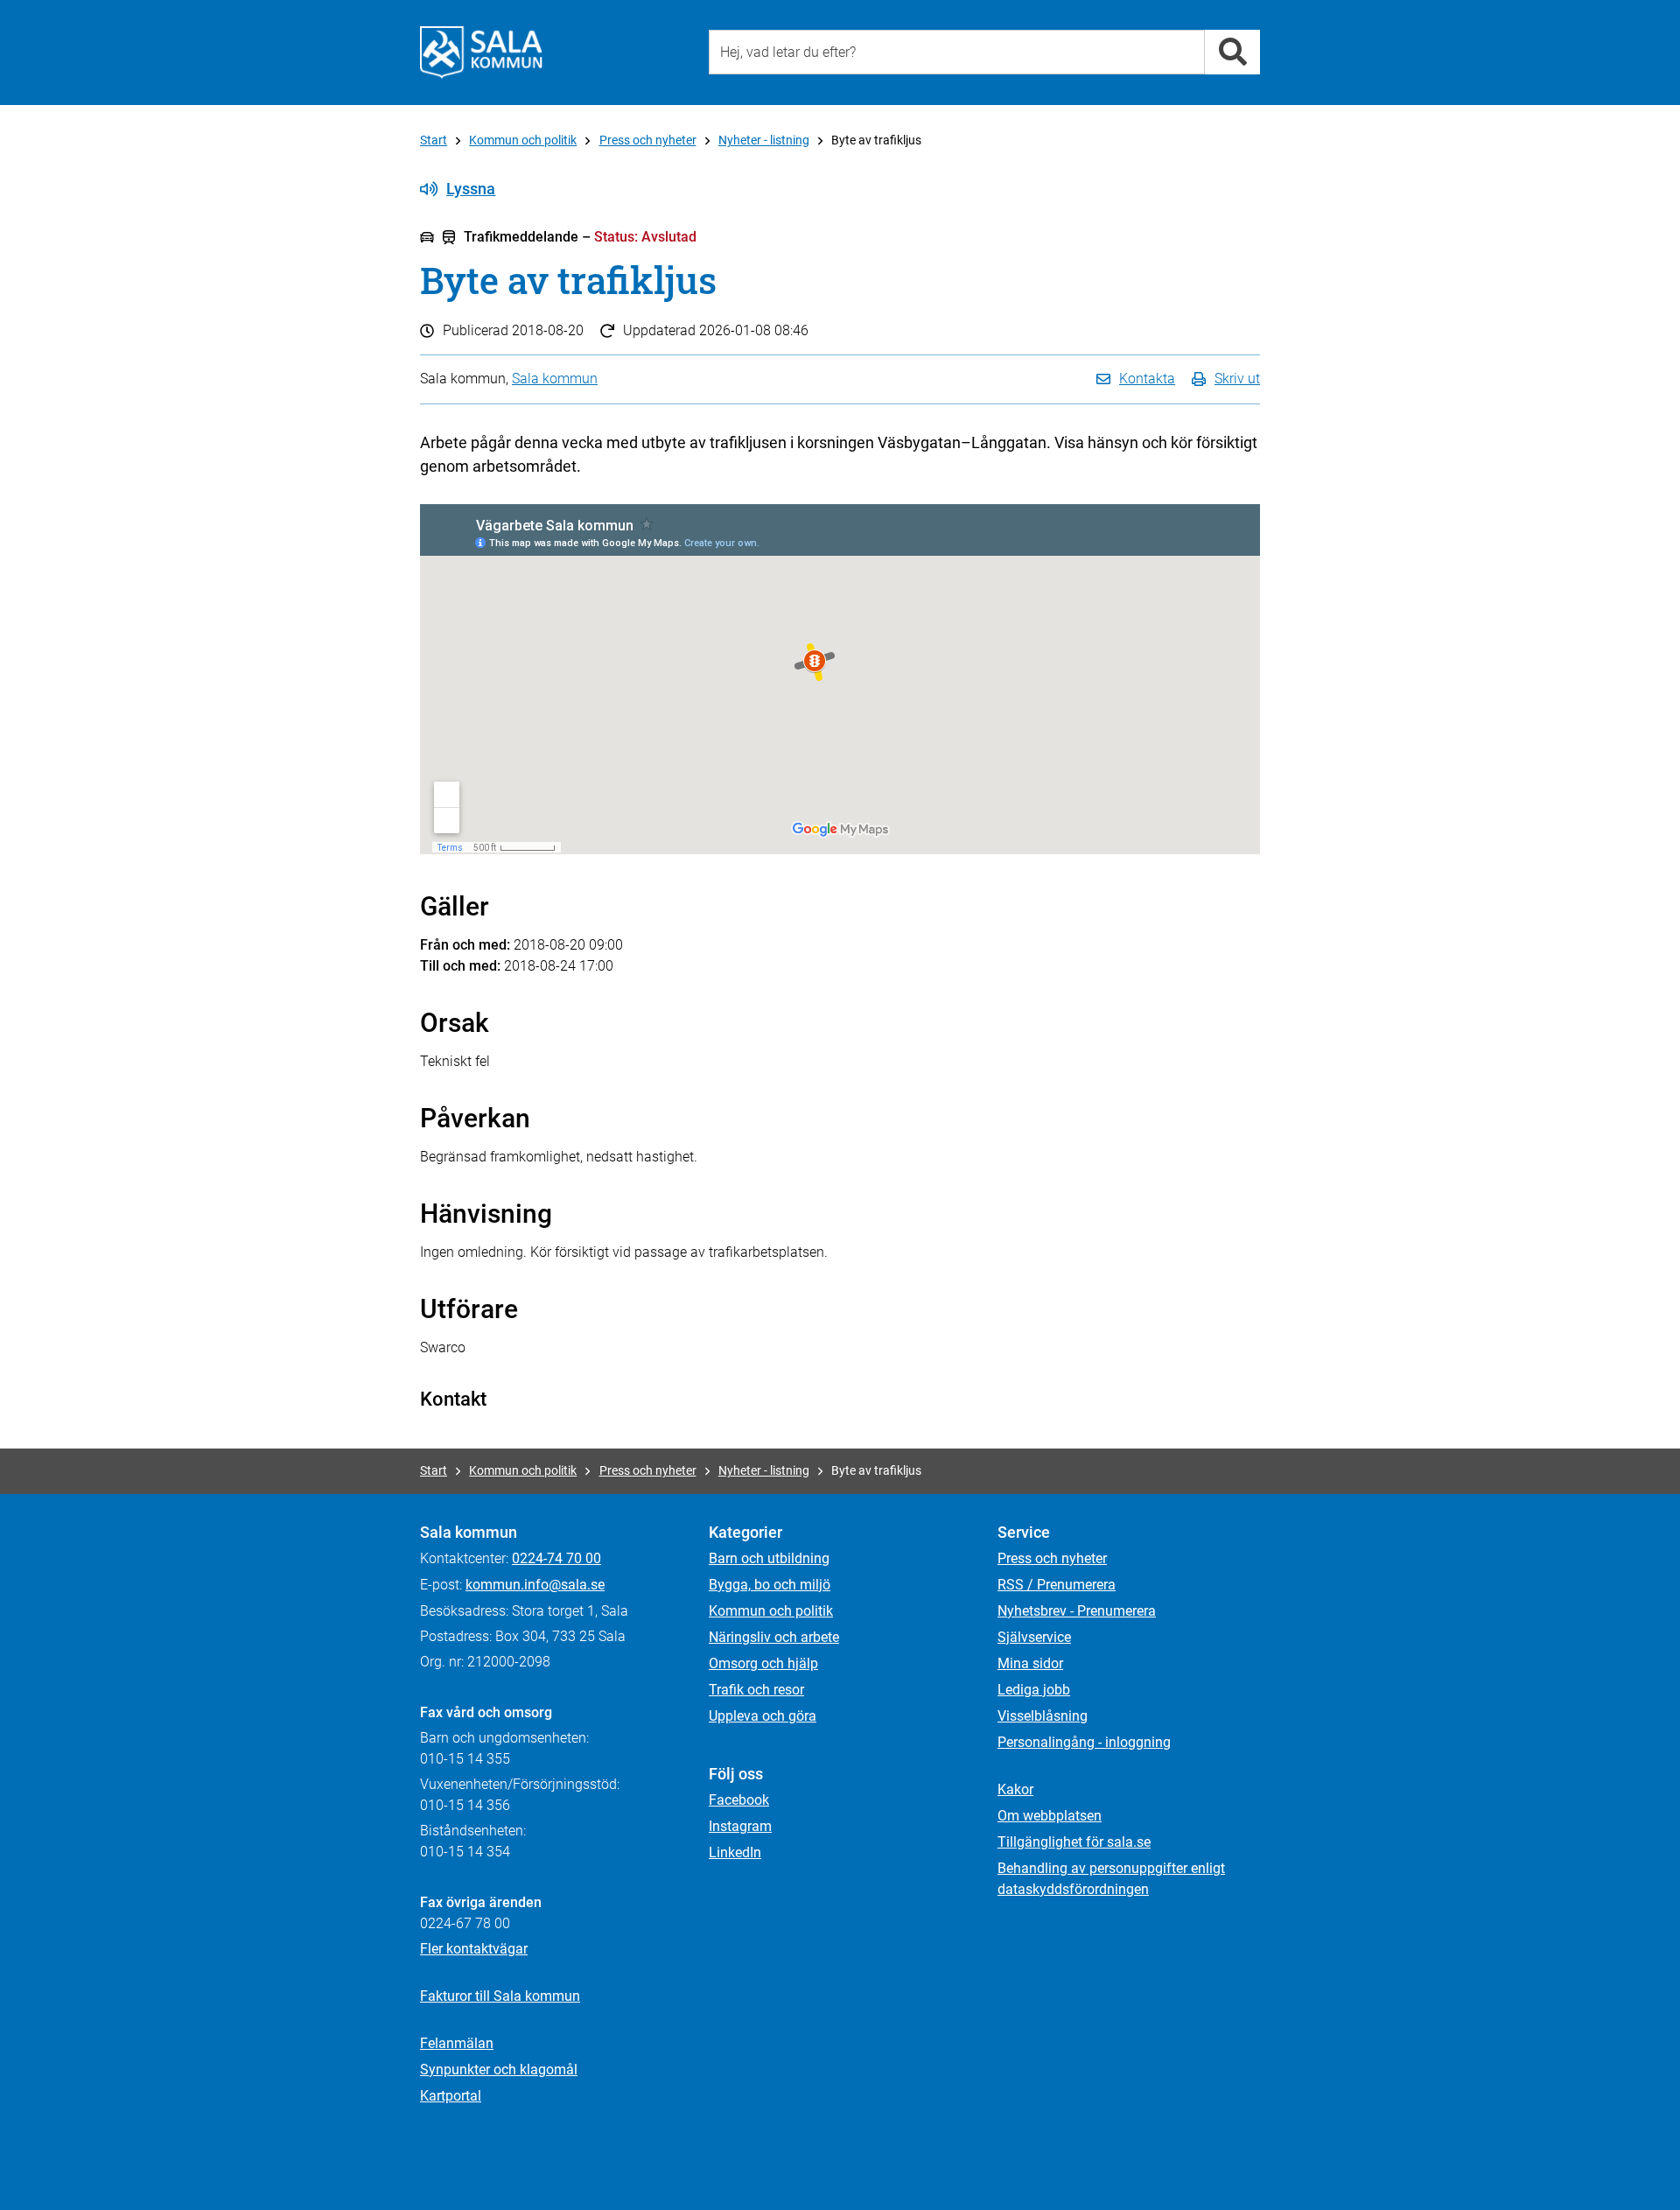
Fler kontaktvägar (474, 1949)
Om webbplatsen (1050, 1816)
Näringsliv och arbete (774, 1637)
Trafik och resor (756, 1690)
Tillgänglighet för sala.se (1074, 1842)
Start (434, 140)
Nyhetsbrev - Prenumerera (1077, 1611)
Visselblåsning (1043, 1716)
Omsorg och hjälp (763, 1663)
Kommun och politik (523, 140)
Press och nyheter (648, 140)
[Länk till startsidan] (481, 53)
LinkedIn (735, 1852)
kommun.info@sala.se (535, 1585)
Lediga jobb (1034, 1690)
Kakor (1015, 1789)
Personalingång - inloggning (1084, 1742)
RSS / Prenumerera (1057, 1585)
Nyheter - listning (764, 140)
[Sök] (1232, 52)
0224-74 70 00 (556, 1558)
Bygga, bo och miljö (770, 1585)
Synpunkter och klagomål (499, 2070)
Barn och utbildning (769, 1558)
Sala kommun (555, 379)
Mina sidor (1030, 1663)
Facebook (739, 1800)
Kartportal (451, 2096)
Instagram (740, 1826)
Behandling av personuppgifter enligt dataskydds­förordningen (1111, 1879)
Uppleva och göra (763, 1716)
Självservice (1034, 1637)
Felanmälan (457, 2043)
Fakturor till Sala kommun (500, 1996)
